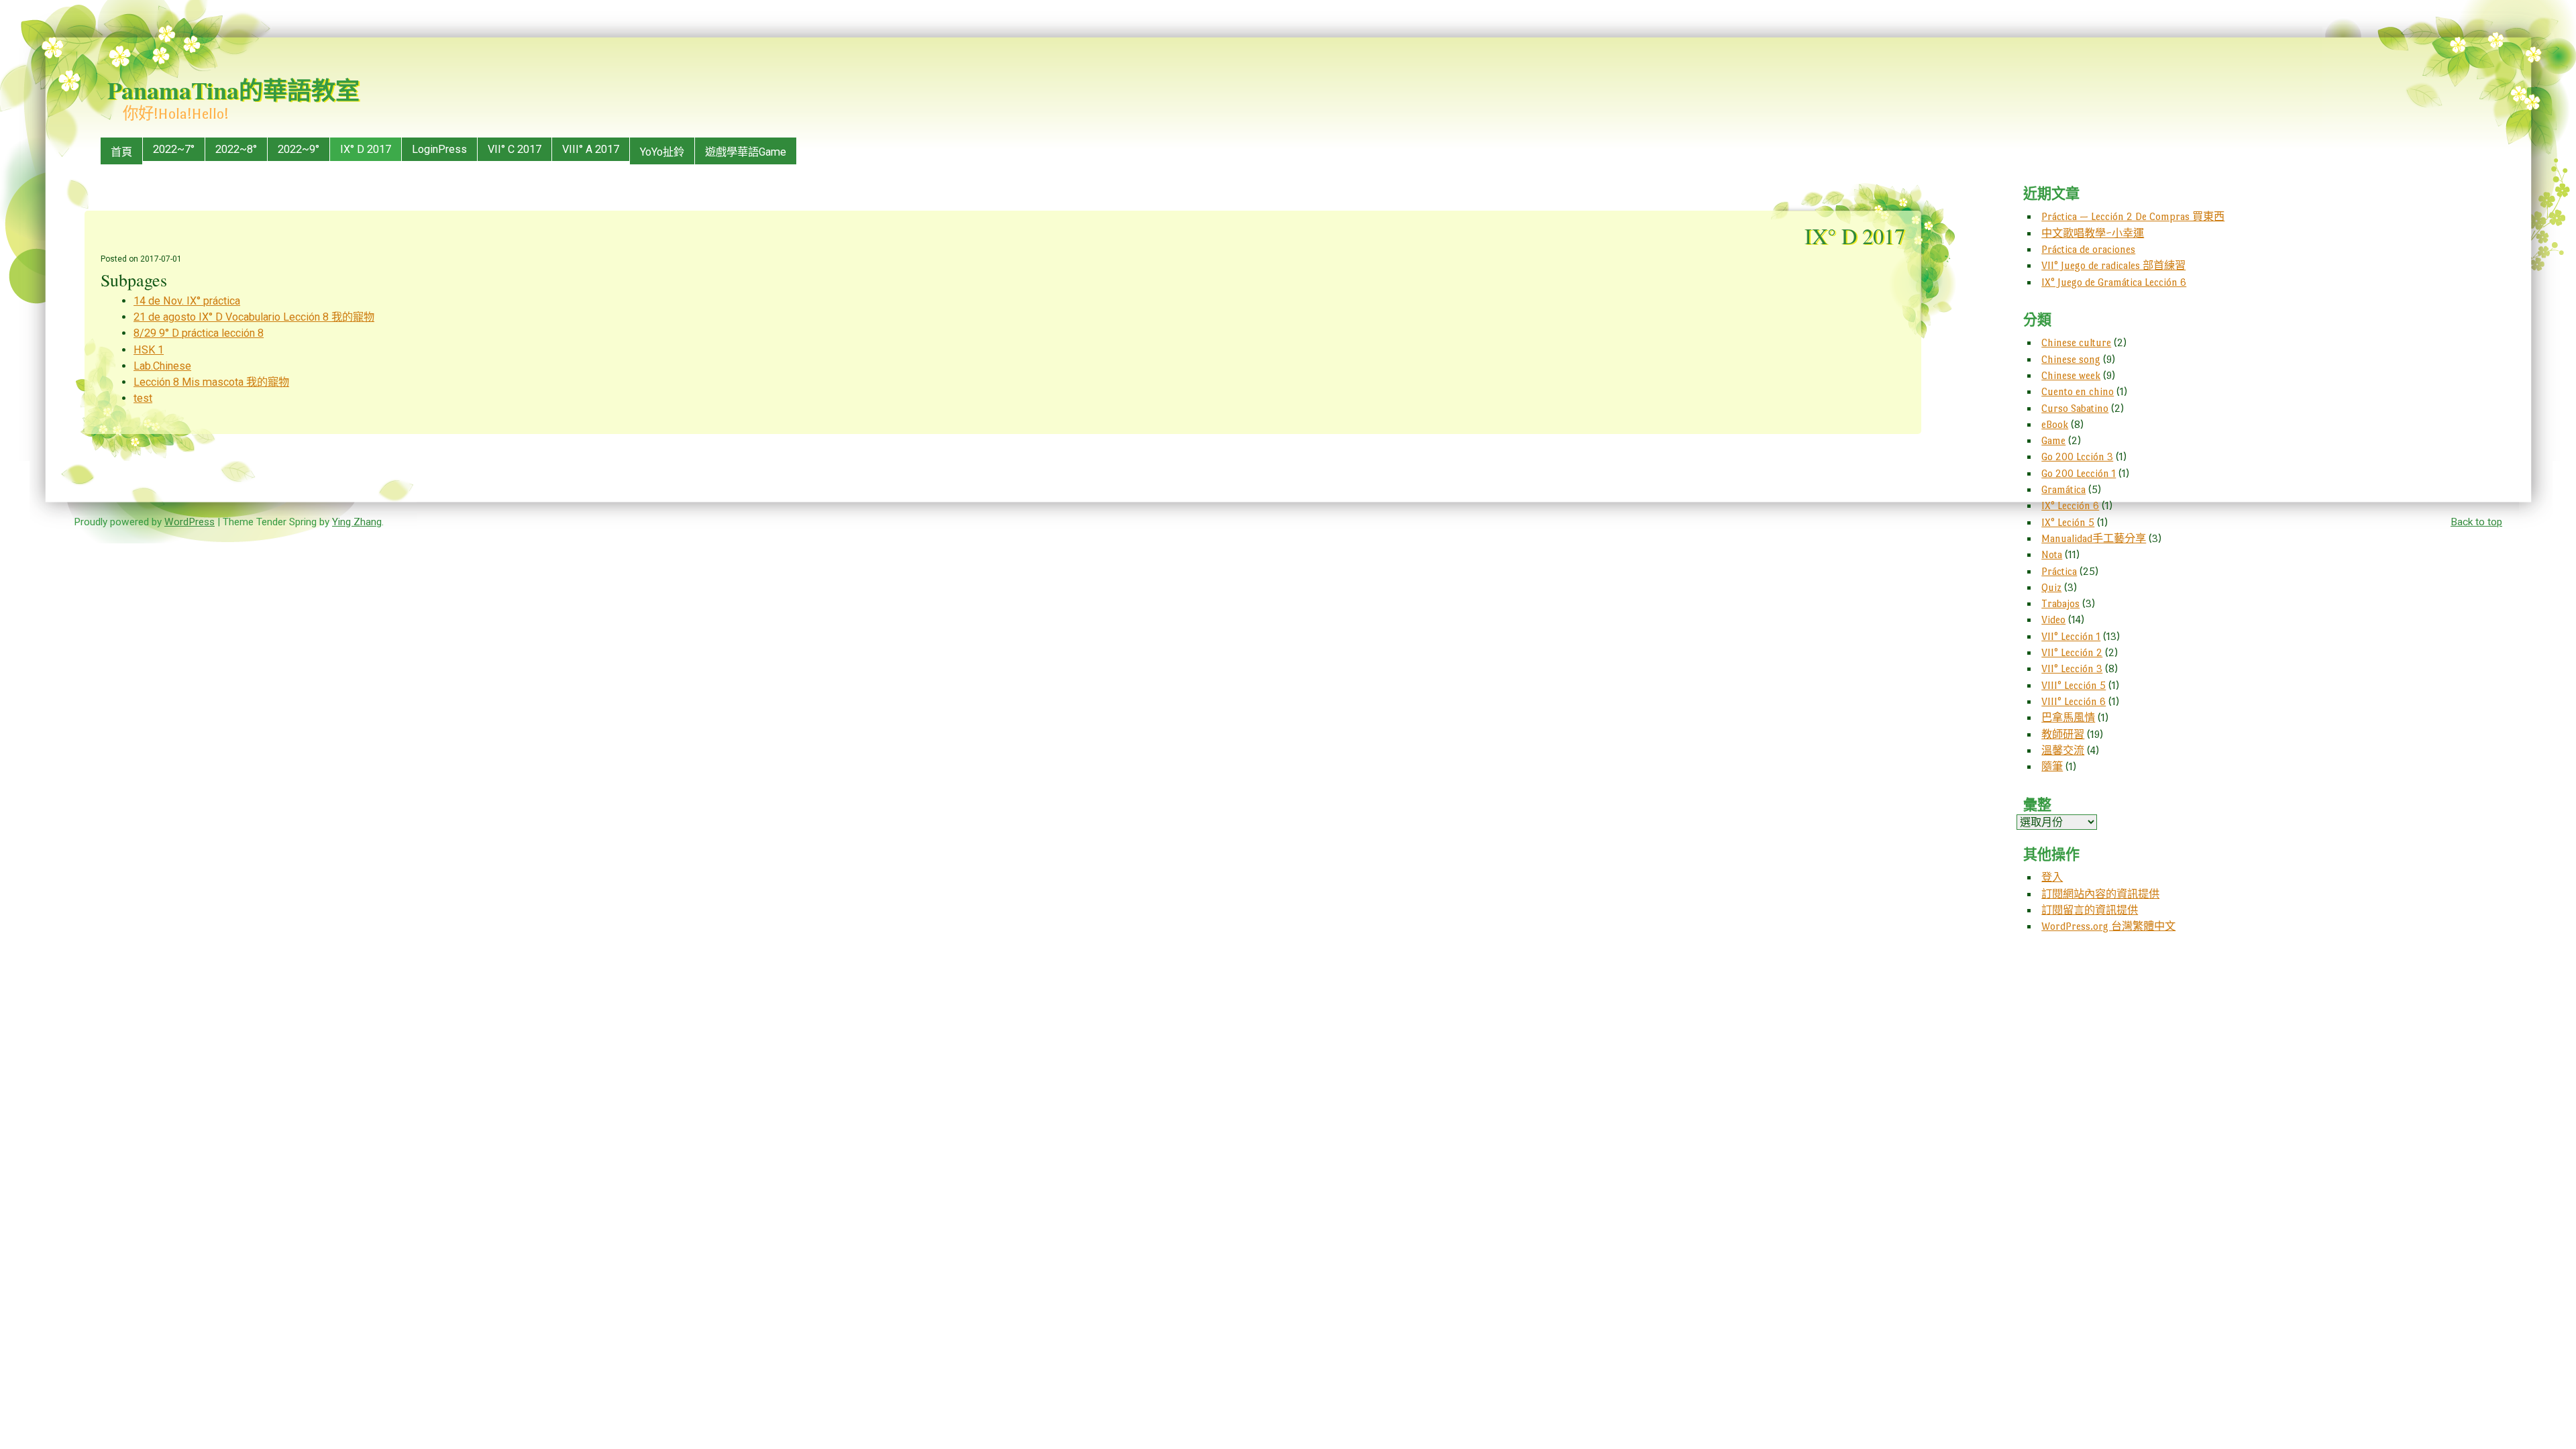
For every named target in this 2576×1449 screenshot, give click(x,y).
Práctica (2059, 571)
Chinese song (2071, 359)
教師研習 (2063, 734)
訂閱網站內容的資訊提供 (2100, 894)
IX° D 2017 (366, 149)
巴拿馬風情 (2068, 717)
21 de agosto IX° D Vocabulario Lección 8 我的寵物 (254, 317)
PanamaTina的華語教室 (233, 90)
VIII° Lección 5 (2074, 685)
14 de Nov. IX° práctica (187, 301)
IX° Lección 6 (2070, 505)
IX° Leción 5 (2068, 522)
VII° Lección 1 (2071, 636)
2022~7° (174, 149)
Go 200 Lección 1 (2079, 473)
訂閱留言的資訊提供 (2090, 910)
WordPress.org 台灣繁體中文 (2108, 926)
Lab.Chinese (162, 366)
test (143, 398)
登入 (2052, 877)
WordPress (190, 522)
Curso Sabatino (2075, 408)
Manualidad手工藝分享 (2094, 538)
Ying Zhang (357, 522)
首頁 (121, 152)
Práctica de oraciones (2088, 249)
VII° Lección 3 (2072, 668)
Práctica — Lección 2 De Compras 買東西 (2133, 216)
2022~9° (299, 149)
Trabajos (2060, 603)
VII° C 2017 (515, 149)
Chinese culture (2076, 342)
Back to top (2476, 522)
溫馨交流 (2063, 750)
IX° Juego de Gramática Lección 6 (2114, 282)
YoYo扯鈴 (662, 152)
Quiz (2051, 587)
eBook (2055, 424)
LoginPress (439, 149)
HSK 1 (149, 350)
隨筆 (2052, 766)
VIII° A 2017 (591, 149)
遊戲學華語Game (746, 152)
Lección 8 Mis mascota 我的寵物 (211, 382)
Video (2053, 620)
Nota (2052, 554)
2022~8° (236, 149)
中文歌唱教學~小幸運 (2093, 233)
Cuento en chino (2078, 391)
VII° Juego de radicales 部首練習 (2113, 265)
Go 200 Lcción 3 (2077, 457)
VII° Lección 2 (2072, 652)
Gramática (2063, 489)
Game (2053, 440)
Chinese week (2071, 375)
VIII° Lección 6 (2074, 701)
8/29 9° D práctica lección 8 (199, 333)
